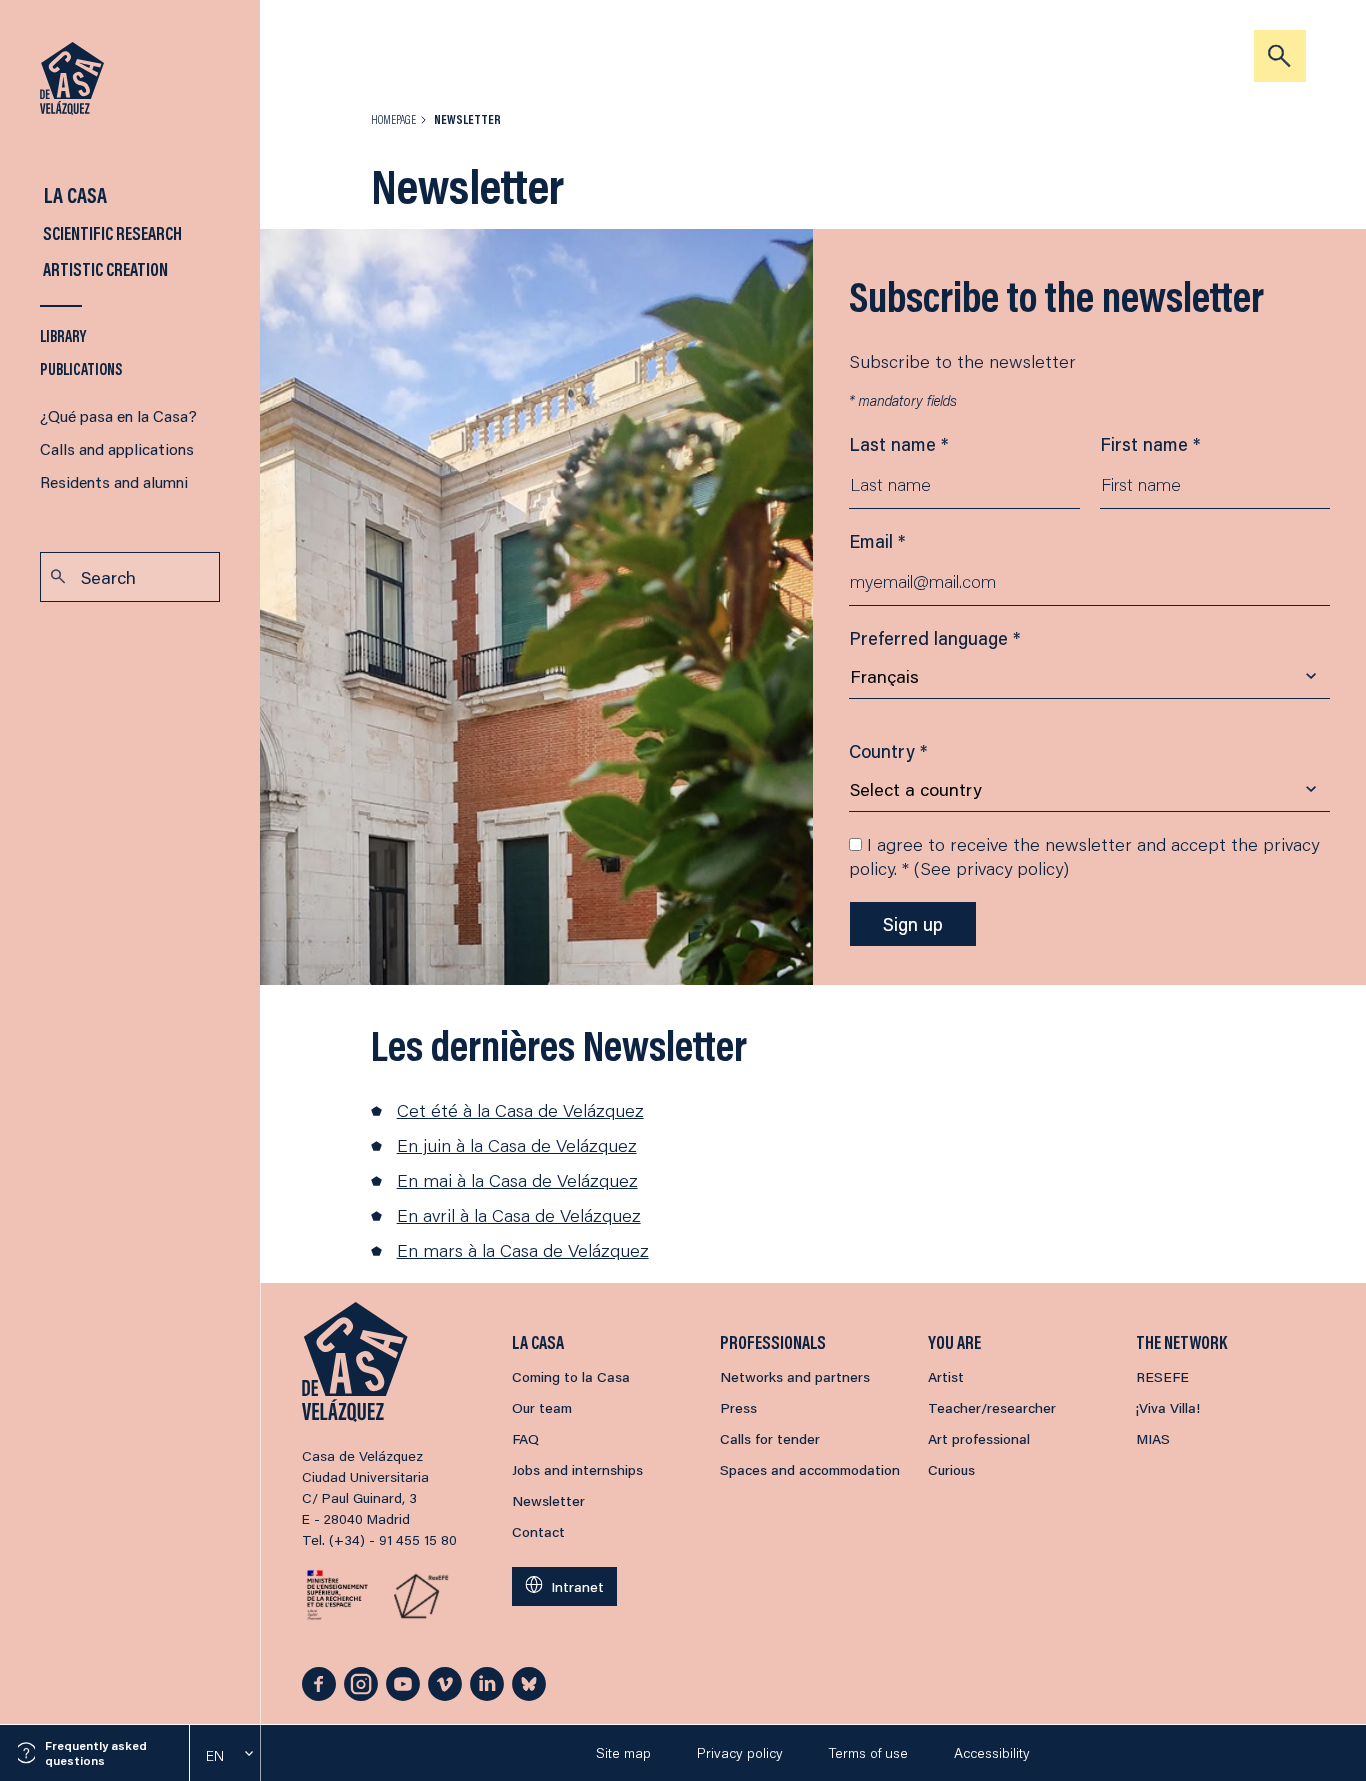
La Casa (73, 194)
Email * (877, 541)
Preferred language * (934, 638)
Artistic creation (104, 269)
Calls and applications (117, 448)
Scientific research (111, 233)
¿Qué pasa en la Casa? (118, 415)
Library (63, 335)
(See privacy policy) (991, 868)
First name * (1150, 444)
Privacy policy (740, 1753)
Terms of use (868, 1753)
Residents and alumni (114, 481)
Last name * (898, 444)
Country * (888, 751)
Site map (623, 1753)
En (215, 1756)
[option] (225, 1756)
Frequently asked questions (96, 1753)
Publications (81, 368)
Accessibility (992, 1753)
